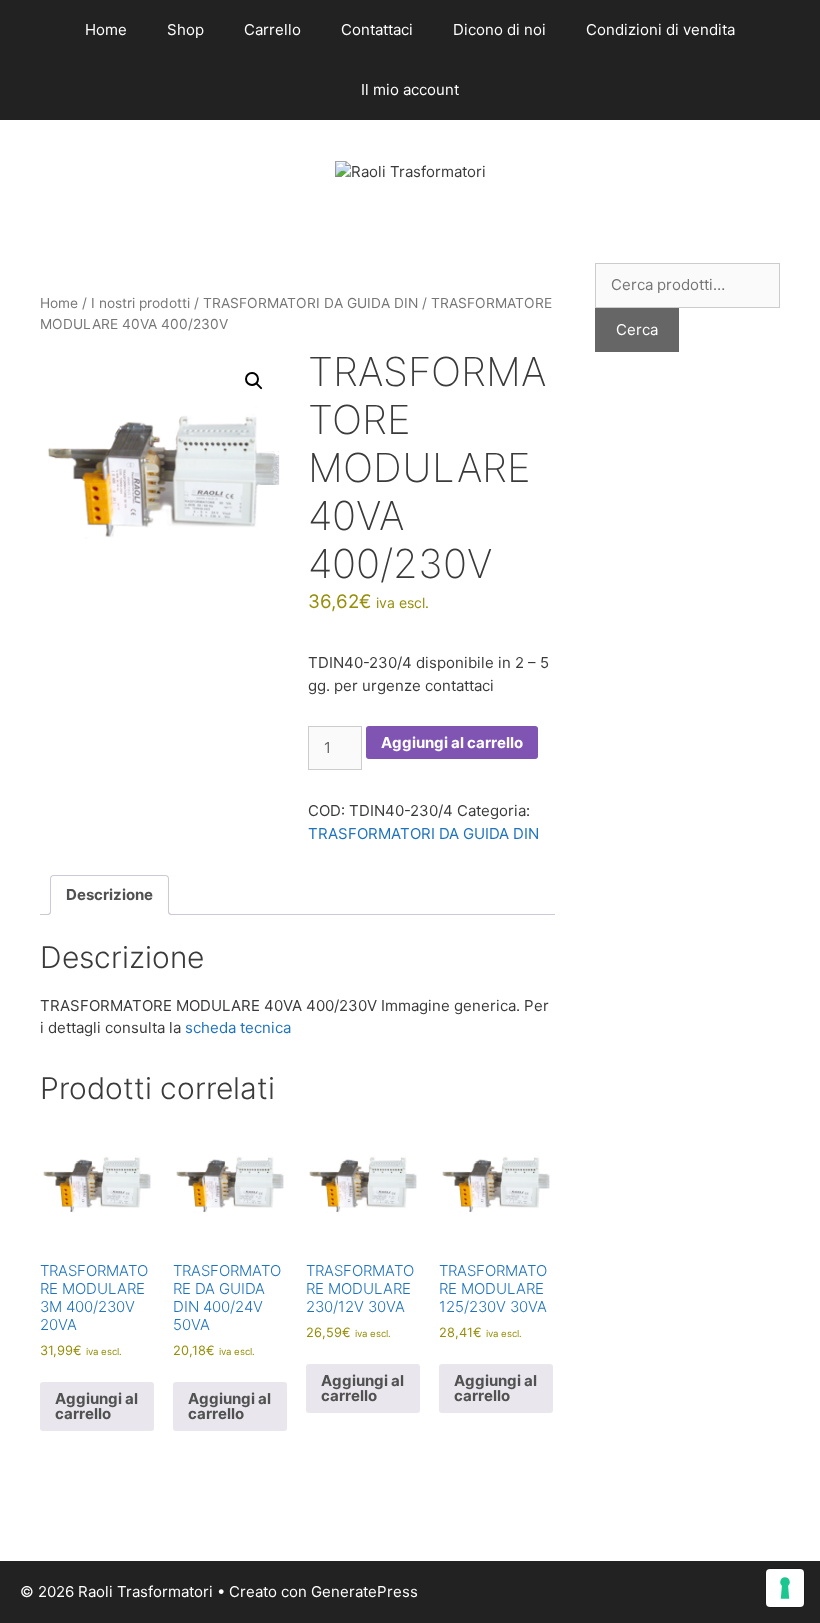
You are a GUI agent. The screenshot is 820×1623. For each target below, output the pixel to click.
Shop (185, 29)
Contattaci (377, 29)
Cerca (637, 329)
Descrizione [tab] (109, 894)
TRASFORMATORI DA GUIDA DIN (310, 303)
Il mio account (410, 89)
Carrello (272, 29)
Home (106, 29)
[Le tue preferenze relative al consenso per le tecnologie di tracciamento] (785, 1588)
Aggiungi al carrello (452, 742)
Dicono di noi (499, 29)
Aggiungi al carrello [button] (96, 1406)
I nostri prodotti (140, 303)
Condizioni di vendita (660, 29)
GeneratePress (364, 1591)
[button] (254, 381)
